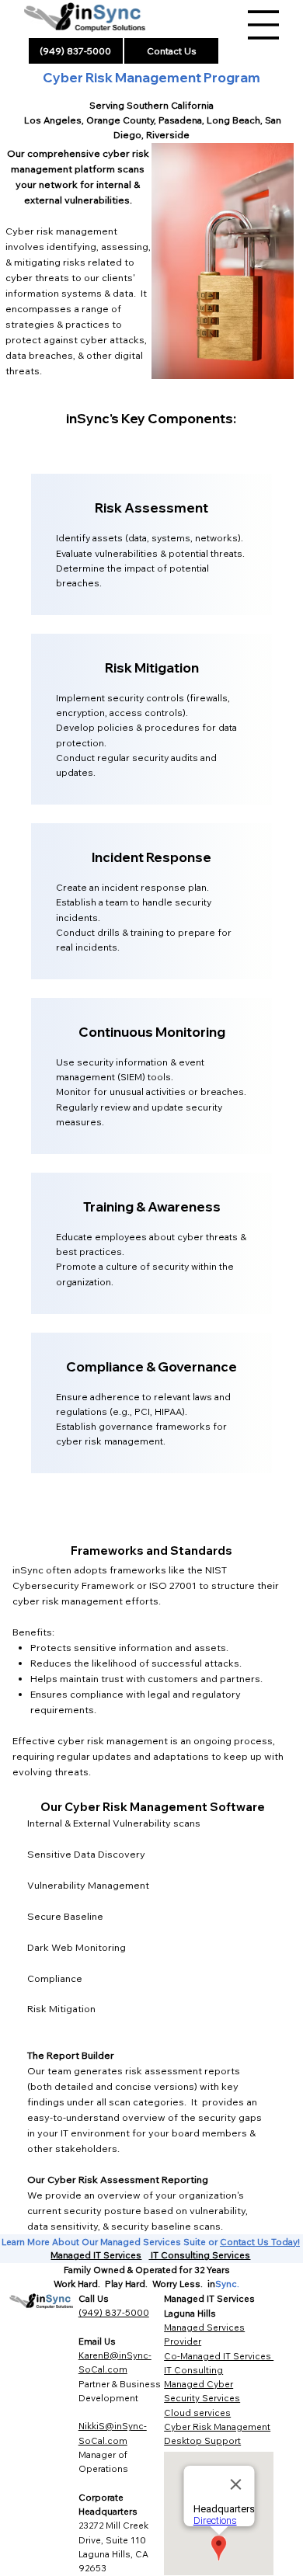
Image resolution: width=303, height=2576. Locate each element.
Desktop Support (202, 2440)
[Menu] (263, 25)
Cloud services (197, 2413)
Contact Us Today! (260, 2242)
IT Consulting (193, 2370)
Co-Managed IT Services (219, 2356)
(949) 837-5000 (114, 2312)
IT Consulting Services (199, 2255)
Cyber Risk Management (217, 2427)
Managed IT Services (96, 2255)
